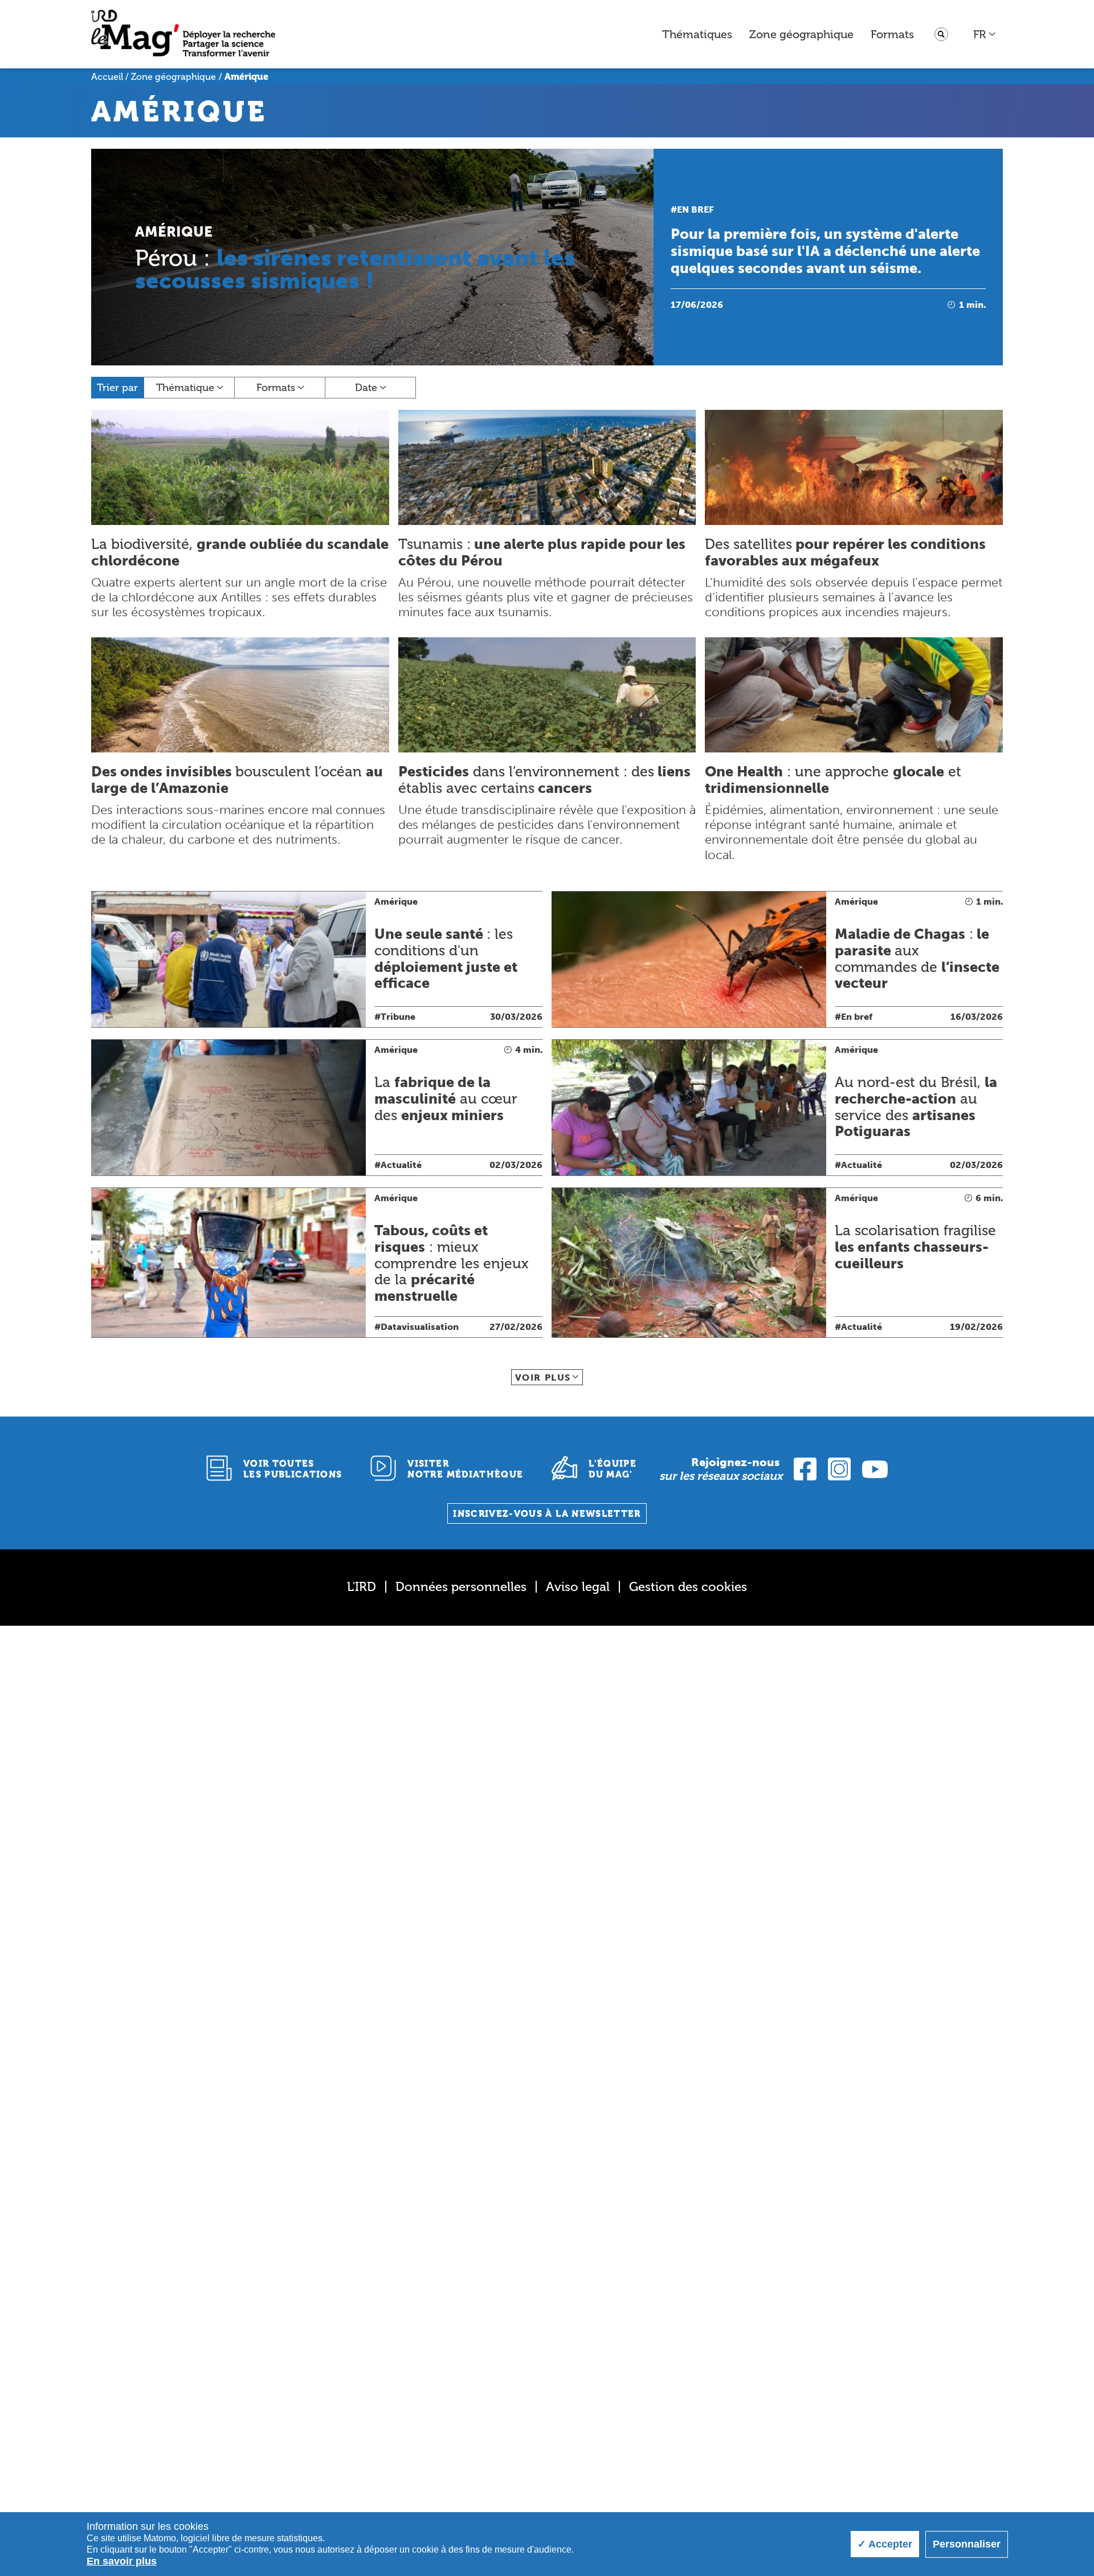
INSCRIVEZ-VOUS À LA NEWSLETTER (547, 1514)
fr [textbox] (979, 34)
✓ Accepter (885, 2544)
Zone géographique (801, 34)
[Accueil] (183, 34)
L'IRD (362, 1587)
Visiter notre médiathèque (465, 1469)
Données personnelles (461, 1587)
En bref (695, 209)
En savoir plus (122, 2561)
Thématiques (697, 34)
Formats (892, 34)
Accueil (107, 77)
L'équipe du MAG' (613, 1469)
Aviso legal (578, 1587)
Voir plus (543, 1377)
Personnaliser (967, 2544)
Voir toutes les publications (293, 1469)
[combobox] (985, 34)
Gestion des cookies (688, 1587)
